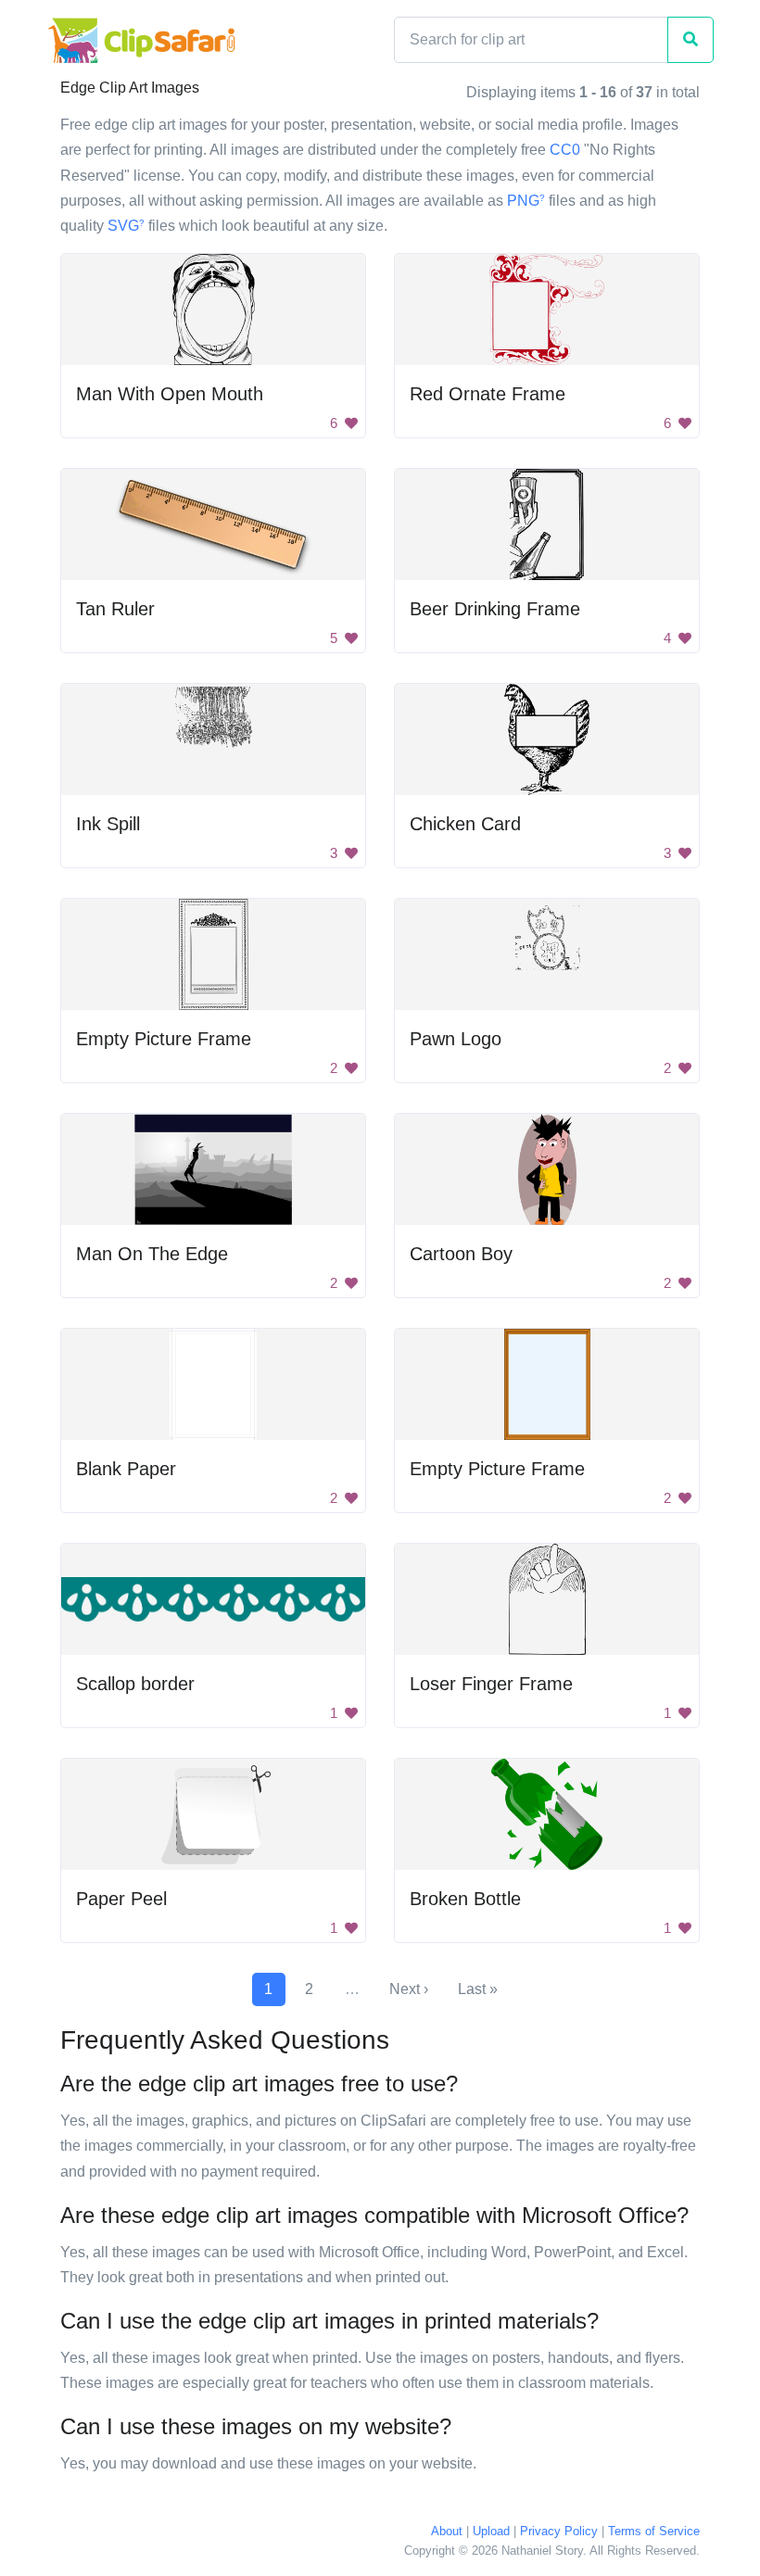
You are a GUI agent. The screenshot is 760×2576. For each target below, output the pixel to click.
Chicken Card (465, 824)
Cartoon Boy (461, 1254)
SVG (126, 226)
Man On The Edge (152, 1254)
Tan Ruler (115, 609)
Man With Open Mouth (170, 394)
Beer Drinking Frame (495, 609)
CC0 (565, 150)
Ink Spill (108, 824)
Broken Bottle (465, 1899)
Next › (409, 1989)
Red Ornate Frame (488, 394)
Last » (478, 1989)
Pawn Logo (456, 1039)
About (447, 2531)
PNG (526, 201)
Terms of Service (654, 2531)
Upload (491, 2531)
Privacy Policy (559, 2531)
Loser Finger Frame (491, 1684)
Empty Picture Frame (164, 1039)
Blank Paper (126, 1469)
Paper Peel (121, 1899)
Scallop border (135, 1684)
